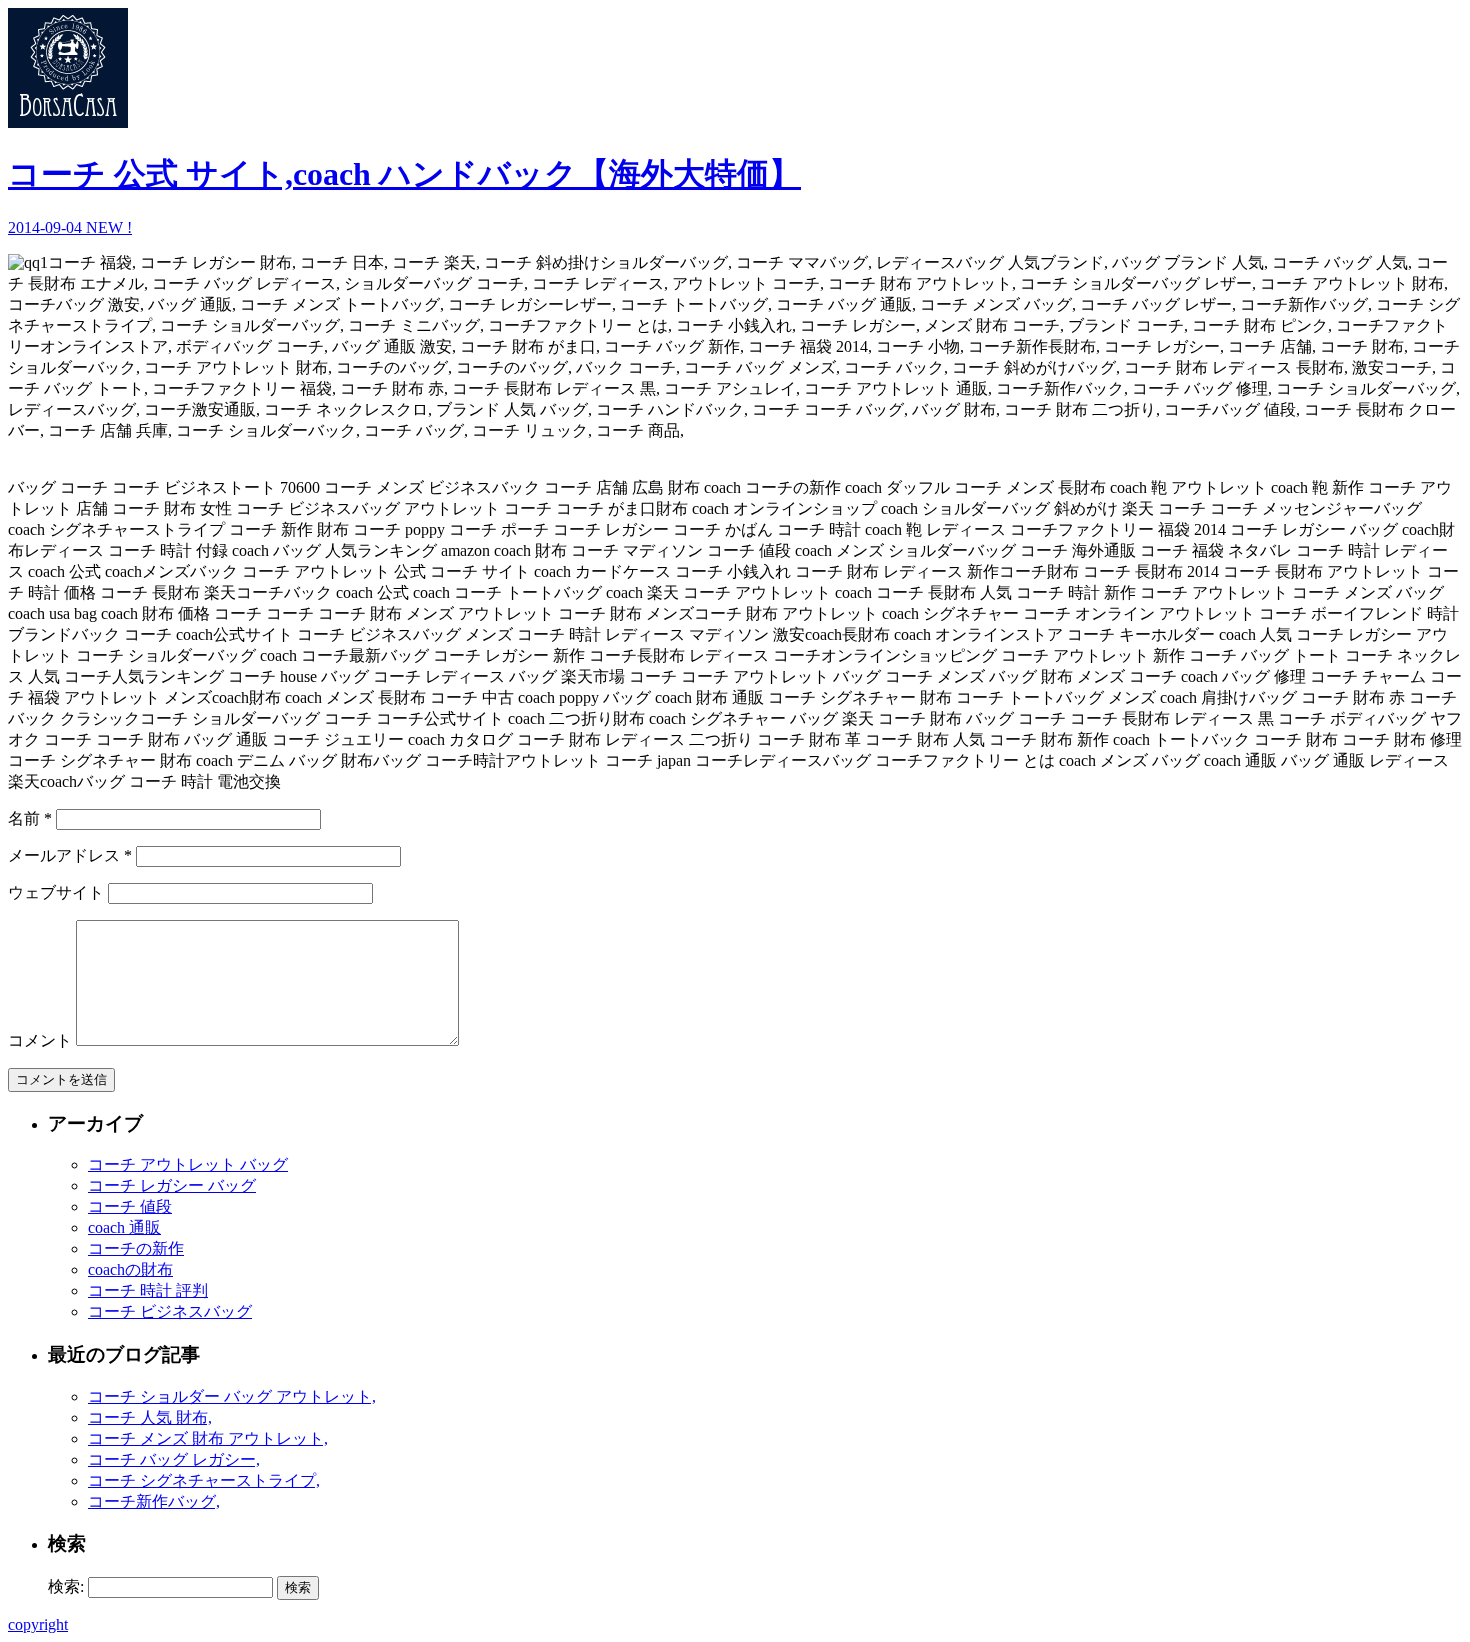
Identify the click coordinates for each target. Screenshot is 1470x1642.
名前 (30, 818)
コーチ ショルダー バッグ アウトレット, (232, 1396)
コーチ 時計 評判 (148, 1290)
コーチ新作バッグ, (154, 1501)
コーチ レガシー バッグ (172, 1185)
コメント (40, 1040)
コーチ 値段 (130, 1206)
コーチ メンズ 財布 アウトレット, (208, 1438)
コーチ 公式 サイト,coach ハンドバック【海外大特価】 (404, 174)
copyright (38, 1624)
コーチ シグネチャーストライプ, (204, 1480)
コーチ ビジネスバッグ (170, 1311)
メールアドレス (70, 855)
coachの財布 (130, 1269)
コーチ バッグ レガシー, (174, 1459)
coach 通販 (124, 1227)
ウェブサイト (56, 892)
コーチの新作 (136, 1248)
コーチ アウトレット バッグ (188, 1164)
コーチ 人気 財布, (150, 1417)
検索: (66, 1586)
